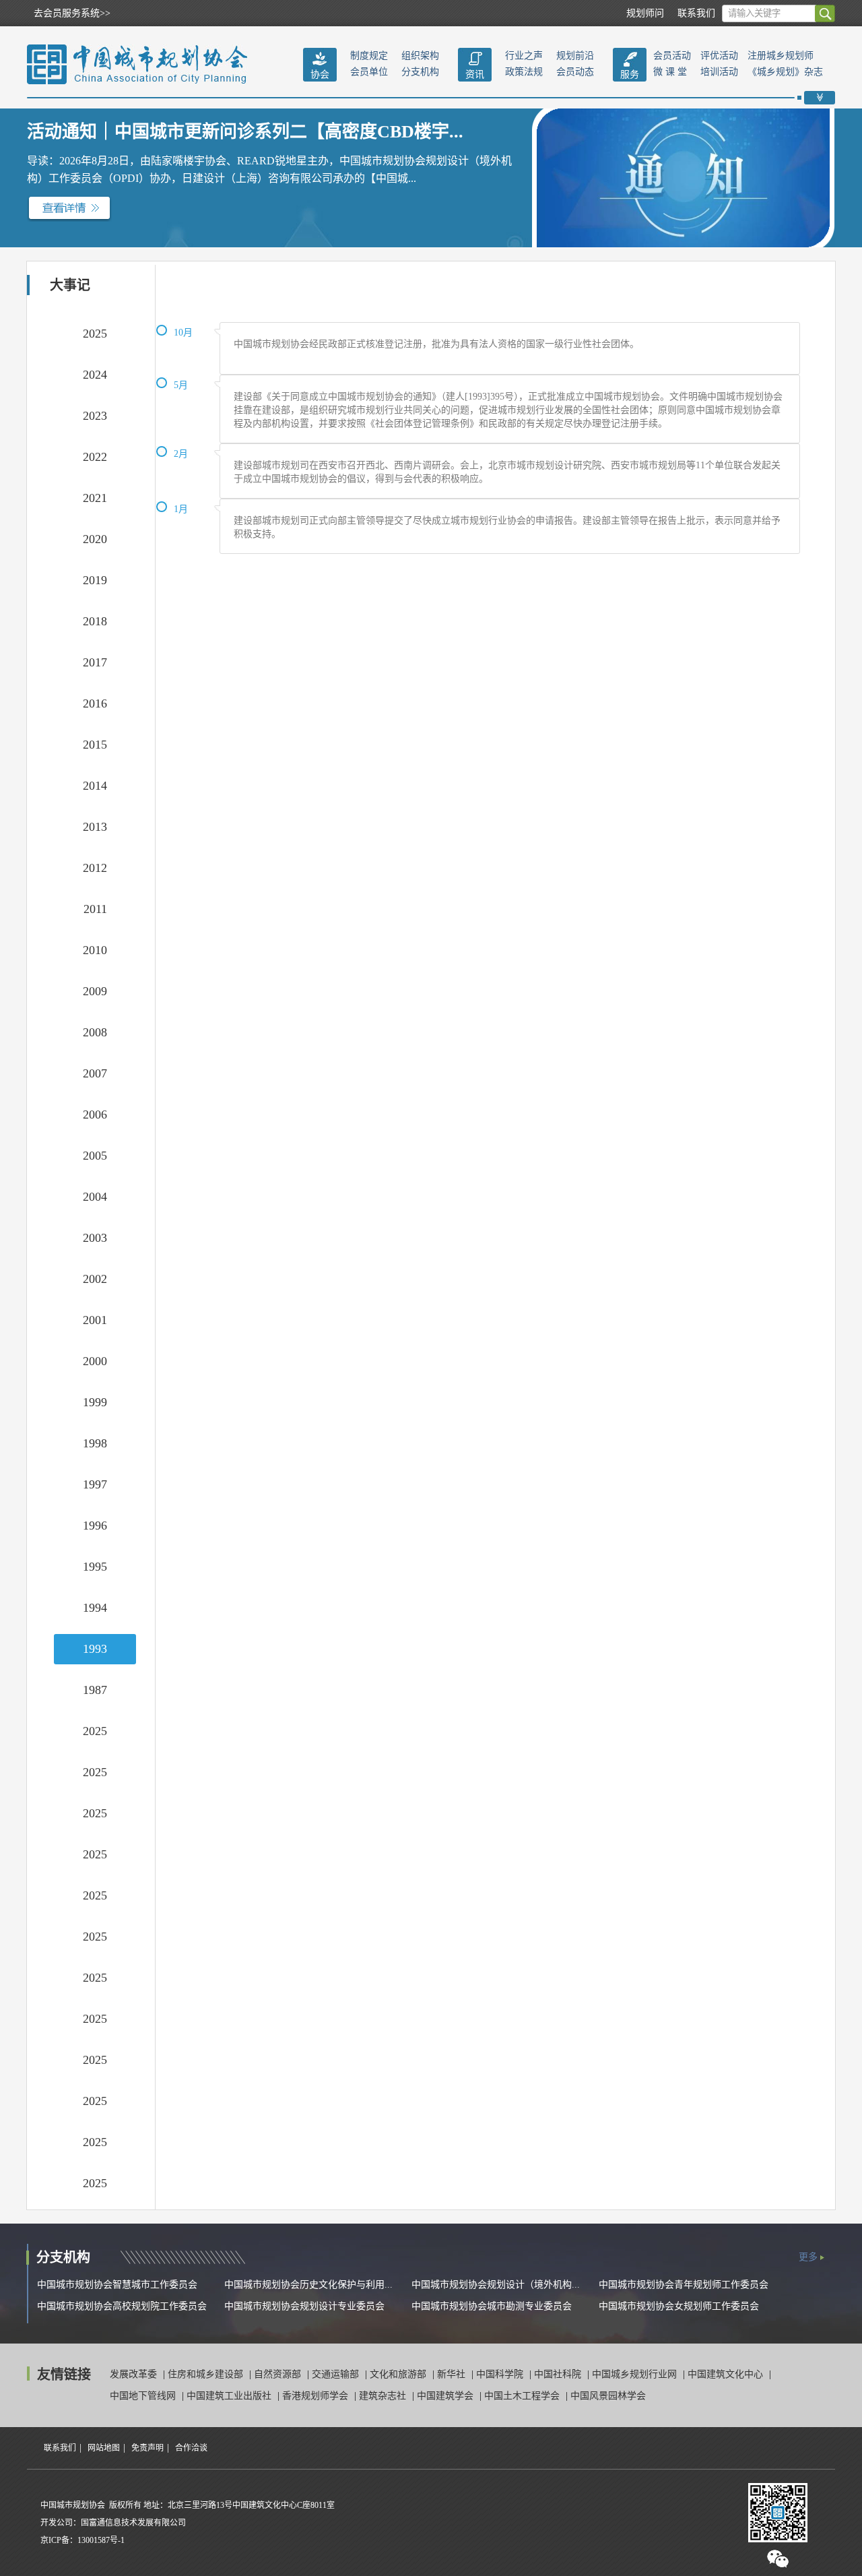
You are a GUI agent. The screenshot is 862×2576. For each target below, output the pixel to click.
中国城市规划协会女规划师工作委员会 (679, 2306)
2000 (95, 1361)
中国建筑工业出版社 (230, 2396)
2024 (95, 375)
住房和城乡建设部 (207, 2374)
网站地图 (104, 2448)
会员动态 (575, 72)
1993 (95, 1649)
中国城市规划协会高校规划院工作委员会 (122, 2306)
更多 (808, 2257)
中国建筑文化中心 (727, 2374)
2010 (95, 950)
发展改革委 (135, 2374)
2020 (95, 539)
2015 (95, 745)
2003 (95, 1238)
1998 (95, 1443)
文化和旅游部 (399, 2374)
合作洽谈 (191, 2448)
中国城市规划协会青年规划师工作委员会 (684, 2285)
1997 (95, 1484)
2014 (95, 786)
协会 (320, 74)
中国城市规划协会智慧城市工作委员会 (117, 2285)
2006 (95, 1114)
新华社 (453, 2374)
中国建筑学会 (446, 2396)
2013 (95, 827)
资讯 (475, 74)
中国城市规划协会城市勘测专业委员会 (492, 2306)
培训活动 (719, 72)
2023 (95, 416)
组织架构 (420, 56)
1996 (95, 1526)
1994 (95, 1608)
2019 (95, 580)
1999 (95, 1402)
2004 (95, 1197)
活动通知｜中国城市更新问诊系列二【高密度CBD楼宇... (245, 132)
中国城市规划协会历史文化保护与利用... (308, 2285)
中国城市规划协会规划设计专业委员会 (304, 2306)
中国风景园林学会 (608, 2396)
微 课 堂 (670, 72)
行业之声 (524, 56)
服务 (630, 74)
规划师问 (645, 13)
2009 (95, 991)
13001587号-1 (101, 2540)
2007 (95, 1073)
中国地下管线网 (144, 2396)
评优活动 (719, 56)
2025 (95, 334)
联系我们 (696, 13)
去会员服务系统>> (72, 13)
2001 (95, 1320)
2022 (95, 457)
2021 (95, 498)
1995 (95, 1567)
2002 (95, 1279)
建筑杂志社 (384, 2396)
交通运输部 (337, 2374)
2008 (95, 1032)
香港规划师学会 (317, 2396)
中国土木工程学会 (523, 2396)
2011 (95, 909)
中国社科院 (559, 2374)
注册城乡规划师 (781, 56)
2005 (95, 1156)
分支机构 (420, 72)
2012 (95, 868)
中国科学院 (501, 2374)
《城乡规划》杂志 (785, 72)
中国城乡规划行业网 (636, 2374)
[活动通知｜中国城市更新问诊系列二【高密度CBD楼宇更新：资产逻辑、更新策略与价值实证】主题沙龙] (69, 208)
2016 (95, 703)
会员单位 (369, 72)
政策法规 (524, 72)
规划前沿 (575, 56)
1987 (95, 1690)
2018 (95, 621)
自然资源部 (279, 2374)
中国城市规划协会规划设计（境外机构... (496, 2285)
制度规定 (369, 56)
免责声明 (147, 2448)
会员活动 (672, 56)
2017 (95, 662)
